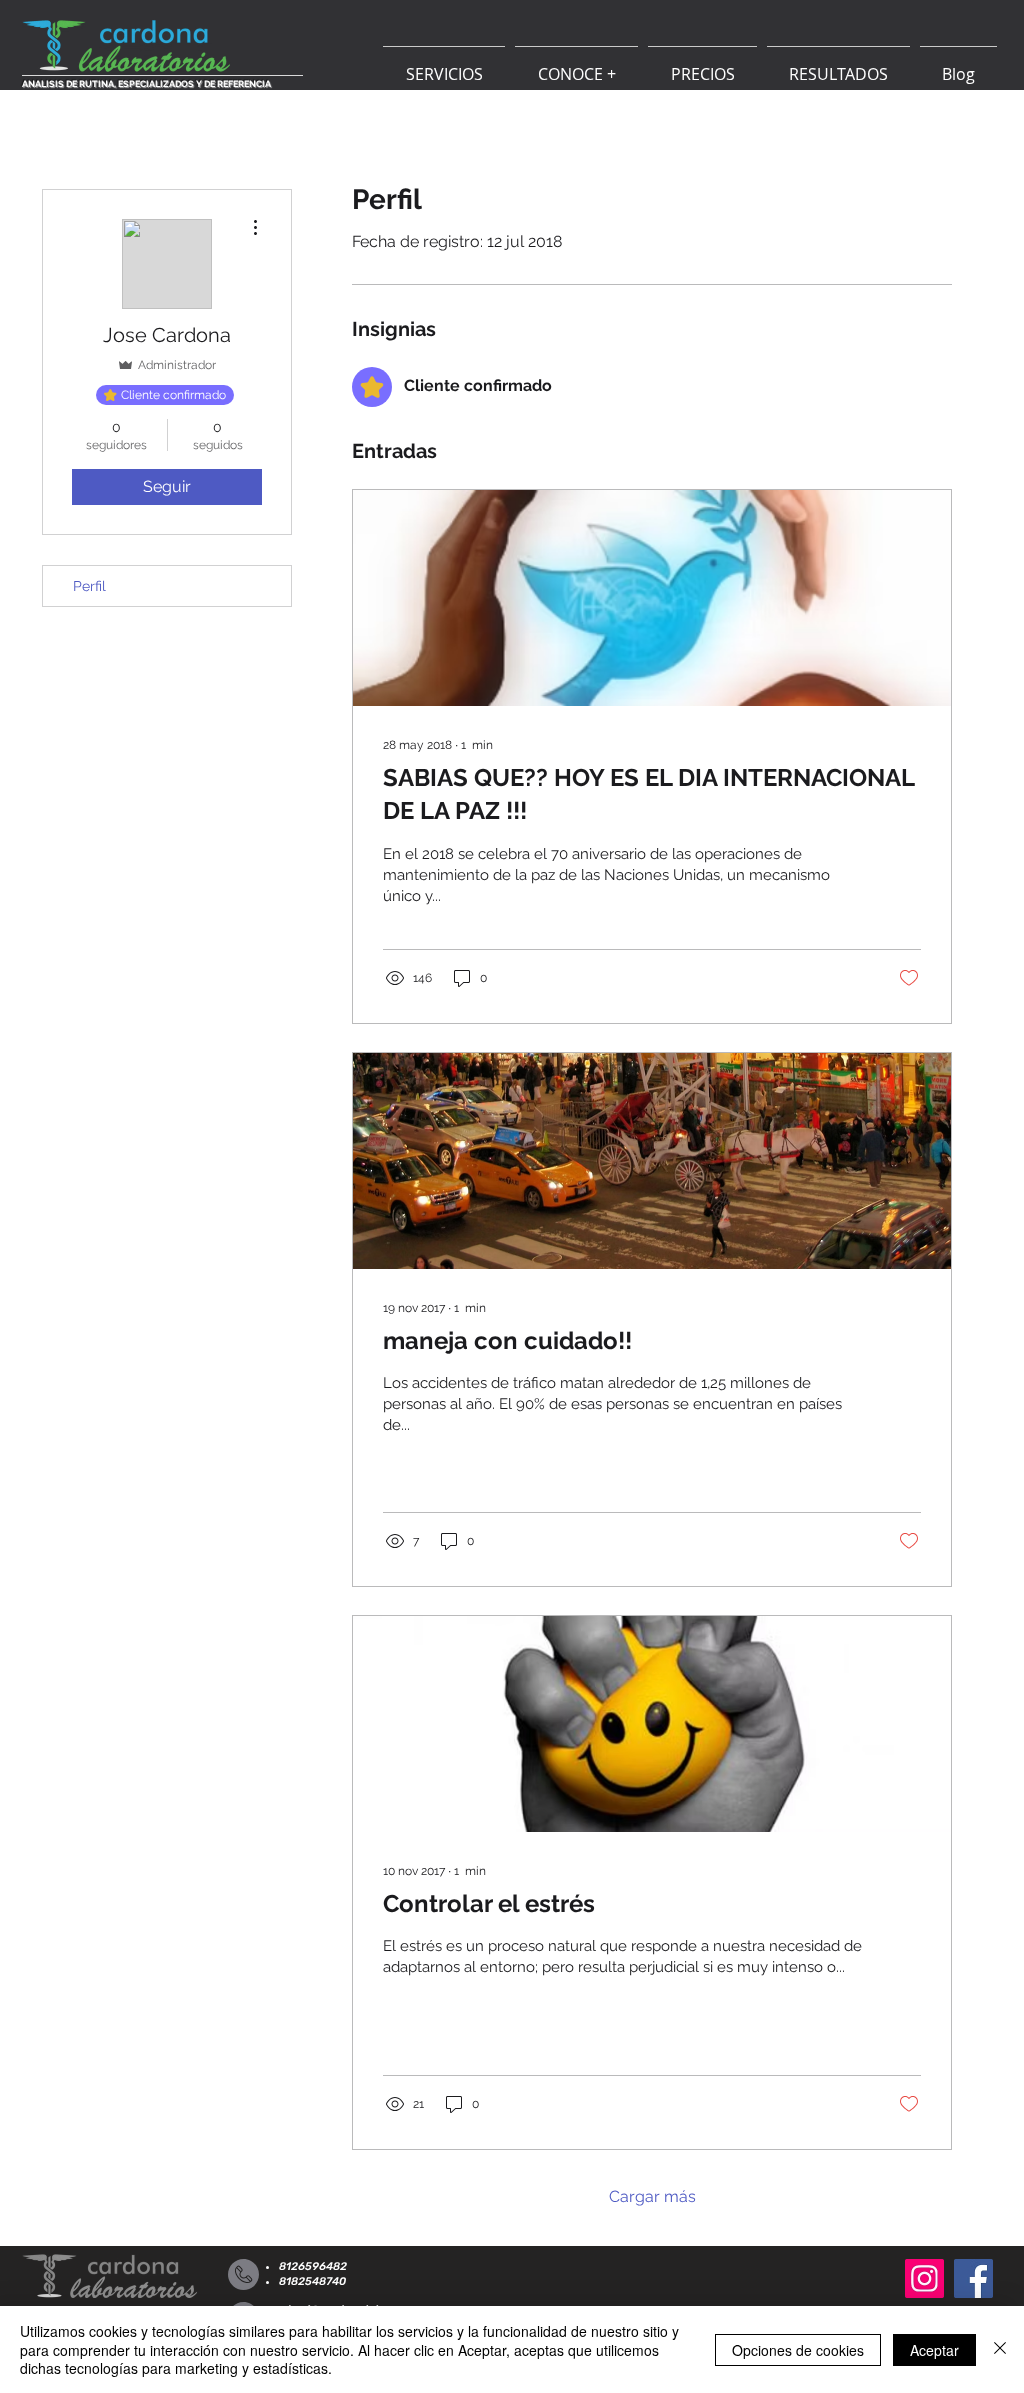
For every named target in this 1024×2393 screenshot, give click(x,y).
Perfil (89, 586)
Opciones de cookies (798, 2350)
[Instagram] (924, 2278)
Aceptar (934, 2350)
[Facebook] (973, 2278)
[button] (444, 65)
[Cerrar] (1000, 2349)
